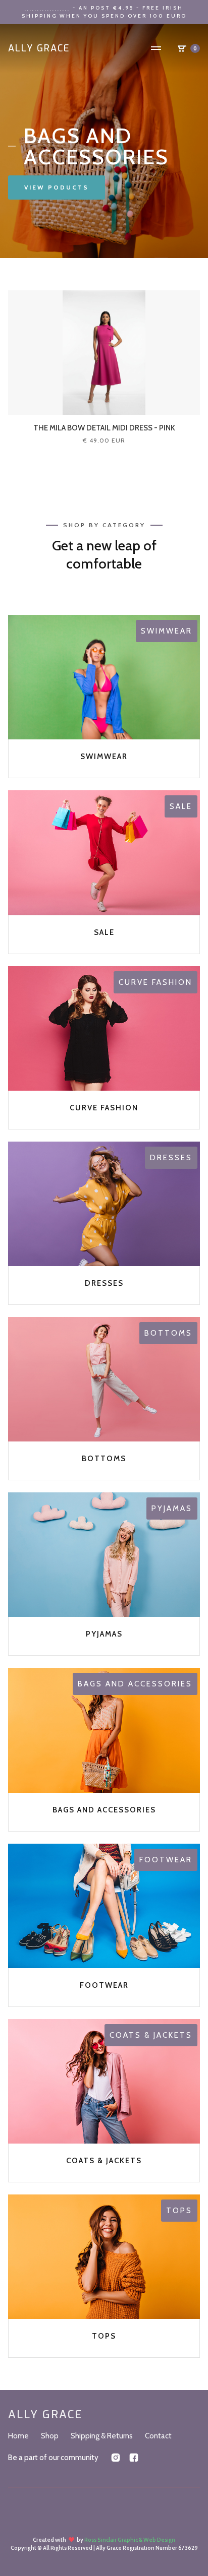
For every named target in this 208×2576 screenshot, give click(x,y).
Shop (50, 2436)
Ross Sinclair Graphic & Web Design (130, 2540)
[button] (156, 48)
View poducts (57, 187)
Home (18, 2436)
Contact (158, 2436)
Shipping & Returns (102, 2436)
